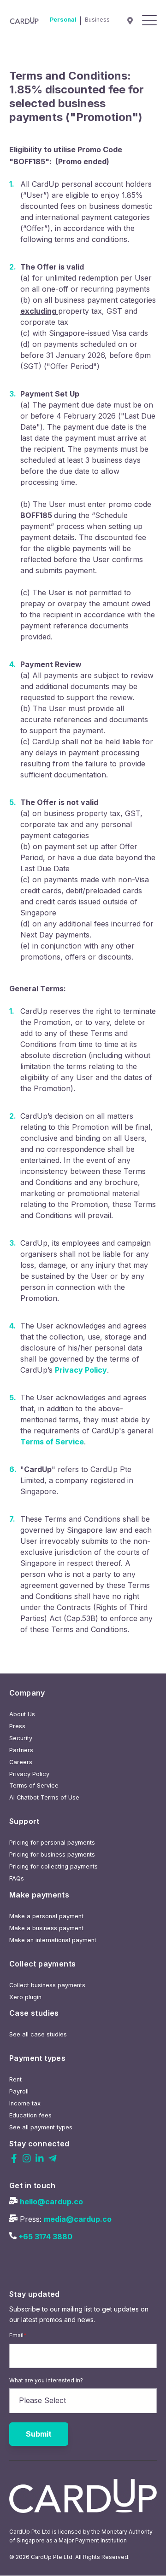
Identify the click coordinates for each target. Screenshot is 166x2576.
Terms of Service (52, 1442)
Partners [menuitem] (21, 1750)
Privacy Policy (81, 1370)
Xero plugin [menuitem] (25, 1997)
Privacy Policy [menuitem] (29, 1774)
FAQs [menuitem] (17, 1878)
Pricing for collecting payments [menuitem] (53, 1866)
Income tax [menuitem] (25, 2103)
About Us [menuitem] (22, 1714)
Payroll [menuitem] (19, 2091)
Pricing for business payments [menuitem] (52, 1854)
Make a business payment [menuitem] (46, 1928)
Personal (63, 20)
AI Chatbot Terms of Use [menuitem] (44, 1797)
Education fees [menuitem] (30, 2115)
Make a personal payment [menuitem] (46, 1916)
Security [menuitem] (21, 1738)
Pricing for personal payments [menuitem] (52, 1843)
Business (97, 20)
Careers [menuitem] (21, 1762)
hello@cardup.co (51, 2202)
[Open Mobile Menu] (149, 21)
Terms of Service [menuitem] (34, 1785)
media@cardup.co (78, 2219)
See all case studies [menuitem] (38, 2034)
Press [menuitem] (17, 1726)
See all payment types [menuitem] (41, 2127)
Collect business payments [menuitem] (47, 1985)
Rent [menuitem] (15, 2079)
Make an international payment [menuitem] (53, 1940)
